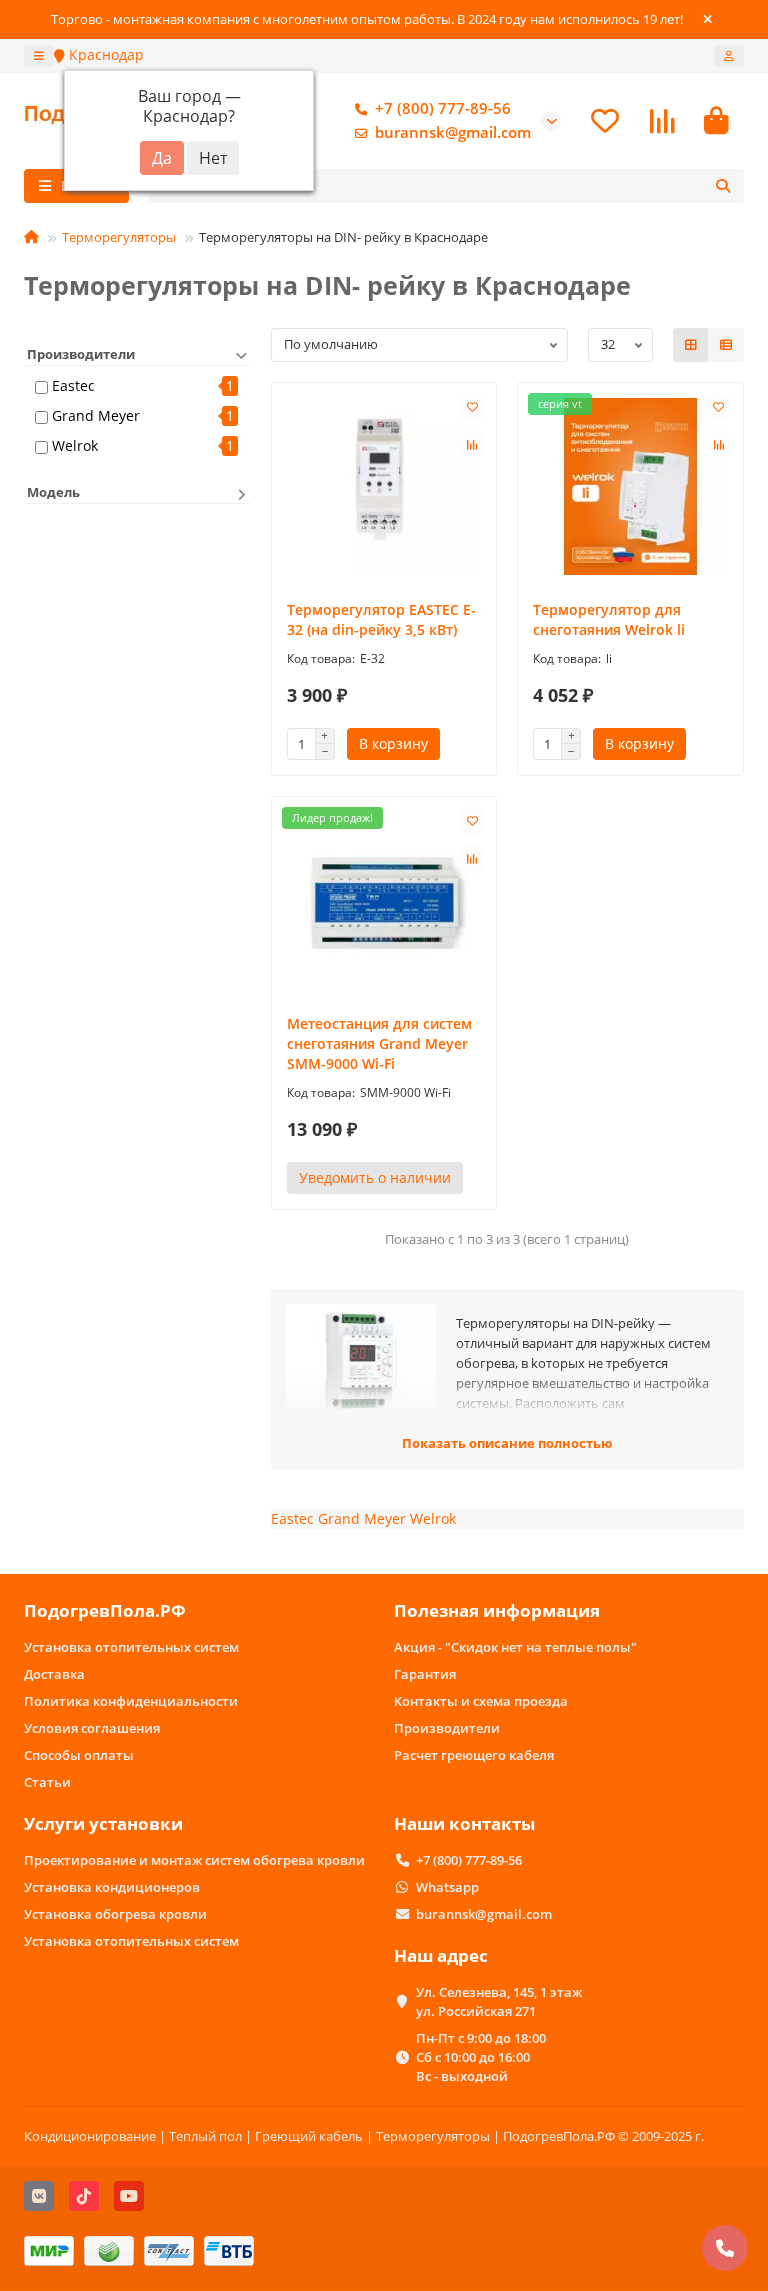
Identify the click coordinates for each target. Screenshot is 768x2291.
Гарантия (425, 1674)
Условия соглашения (92, 1728)
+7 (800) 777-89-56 (443, 108)
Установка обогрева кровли (115, 1914)
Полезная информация (497, 1610)
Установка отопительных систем (131, 1647)
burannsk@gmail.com (453, 132)
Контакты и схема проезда (481, 1701)
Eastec (73, 385)
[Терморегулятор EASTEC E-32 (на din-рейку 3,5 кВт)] (384, 486)
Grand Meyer (96, 415)
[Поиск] (723, 186)
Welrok (75, 445)
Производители (447, 1728)
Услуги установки (103, 1823)
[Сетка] (691, 345)
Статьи (47, 1782)
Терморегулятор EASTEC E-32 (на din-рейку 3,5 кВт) (381, 619)
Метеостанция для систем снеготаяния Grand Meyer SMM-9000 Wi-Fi (379, 1043)
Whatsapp (447, 1887)
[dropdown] (39, 56)
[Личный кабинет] (729, 56)
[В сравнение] (472, 445)
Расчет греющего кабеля (474, 1755)
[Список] (726, 345)
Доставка (54, 1674)
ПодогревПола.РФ (105, 1610)
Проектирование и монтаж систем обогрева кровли (194, 1860)
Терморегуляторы (119, 237)
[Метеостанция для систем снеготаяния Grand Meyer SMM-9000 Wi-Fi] (384, 900)
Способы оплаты (79, 1755)
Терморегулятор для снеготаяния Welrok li (609, 619)
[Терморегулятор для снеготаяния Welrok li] (630, 486)
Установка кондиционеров (112, 1887)
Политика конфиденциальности (131, 1701)
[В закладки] (472, 407)
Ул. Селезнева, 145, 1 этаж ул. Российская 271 (499, 2001)
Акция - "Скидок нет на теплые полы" (515, 1647)
